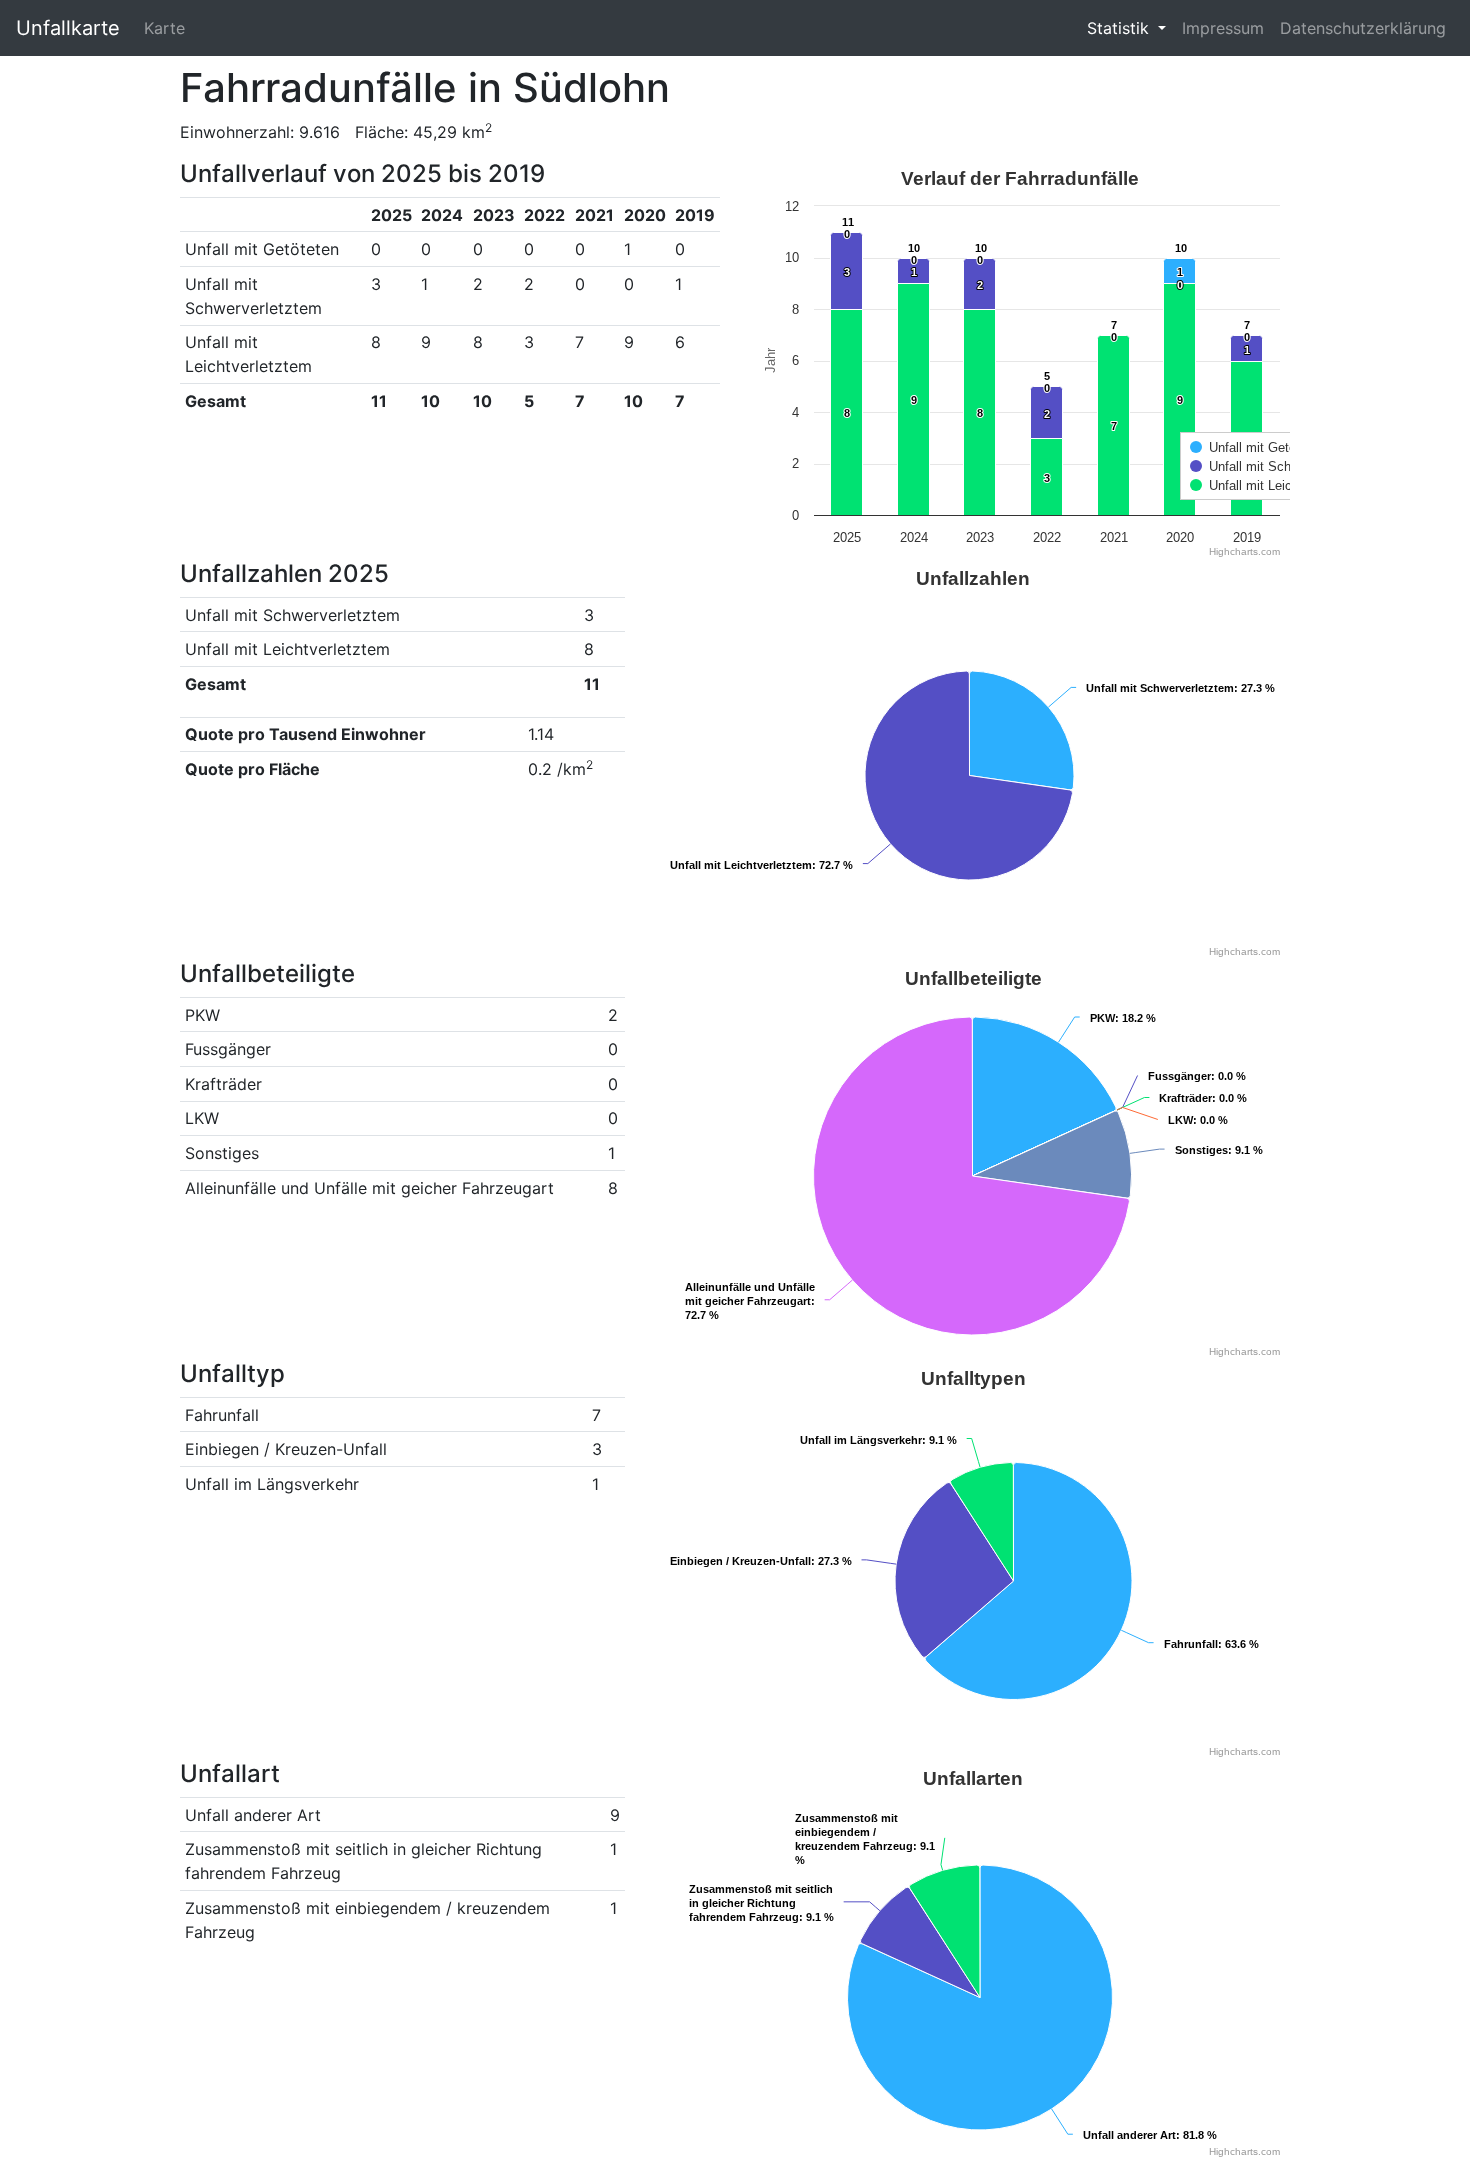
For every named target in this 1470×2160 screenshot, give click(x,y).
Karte (164, 28)
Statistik (1120, 28)
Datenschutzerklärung (1363, 28)
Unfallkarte (68, 28)
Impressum (1223, 28)
